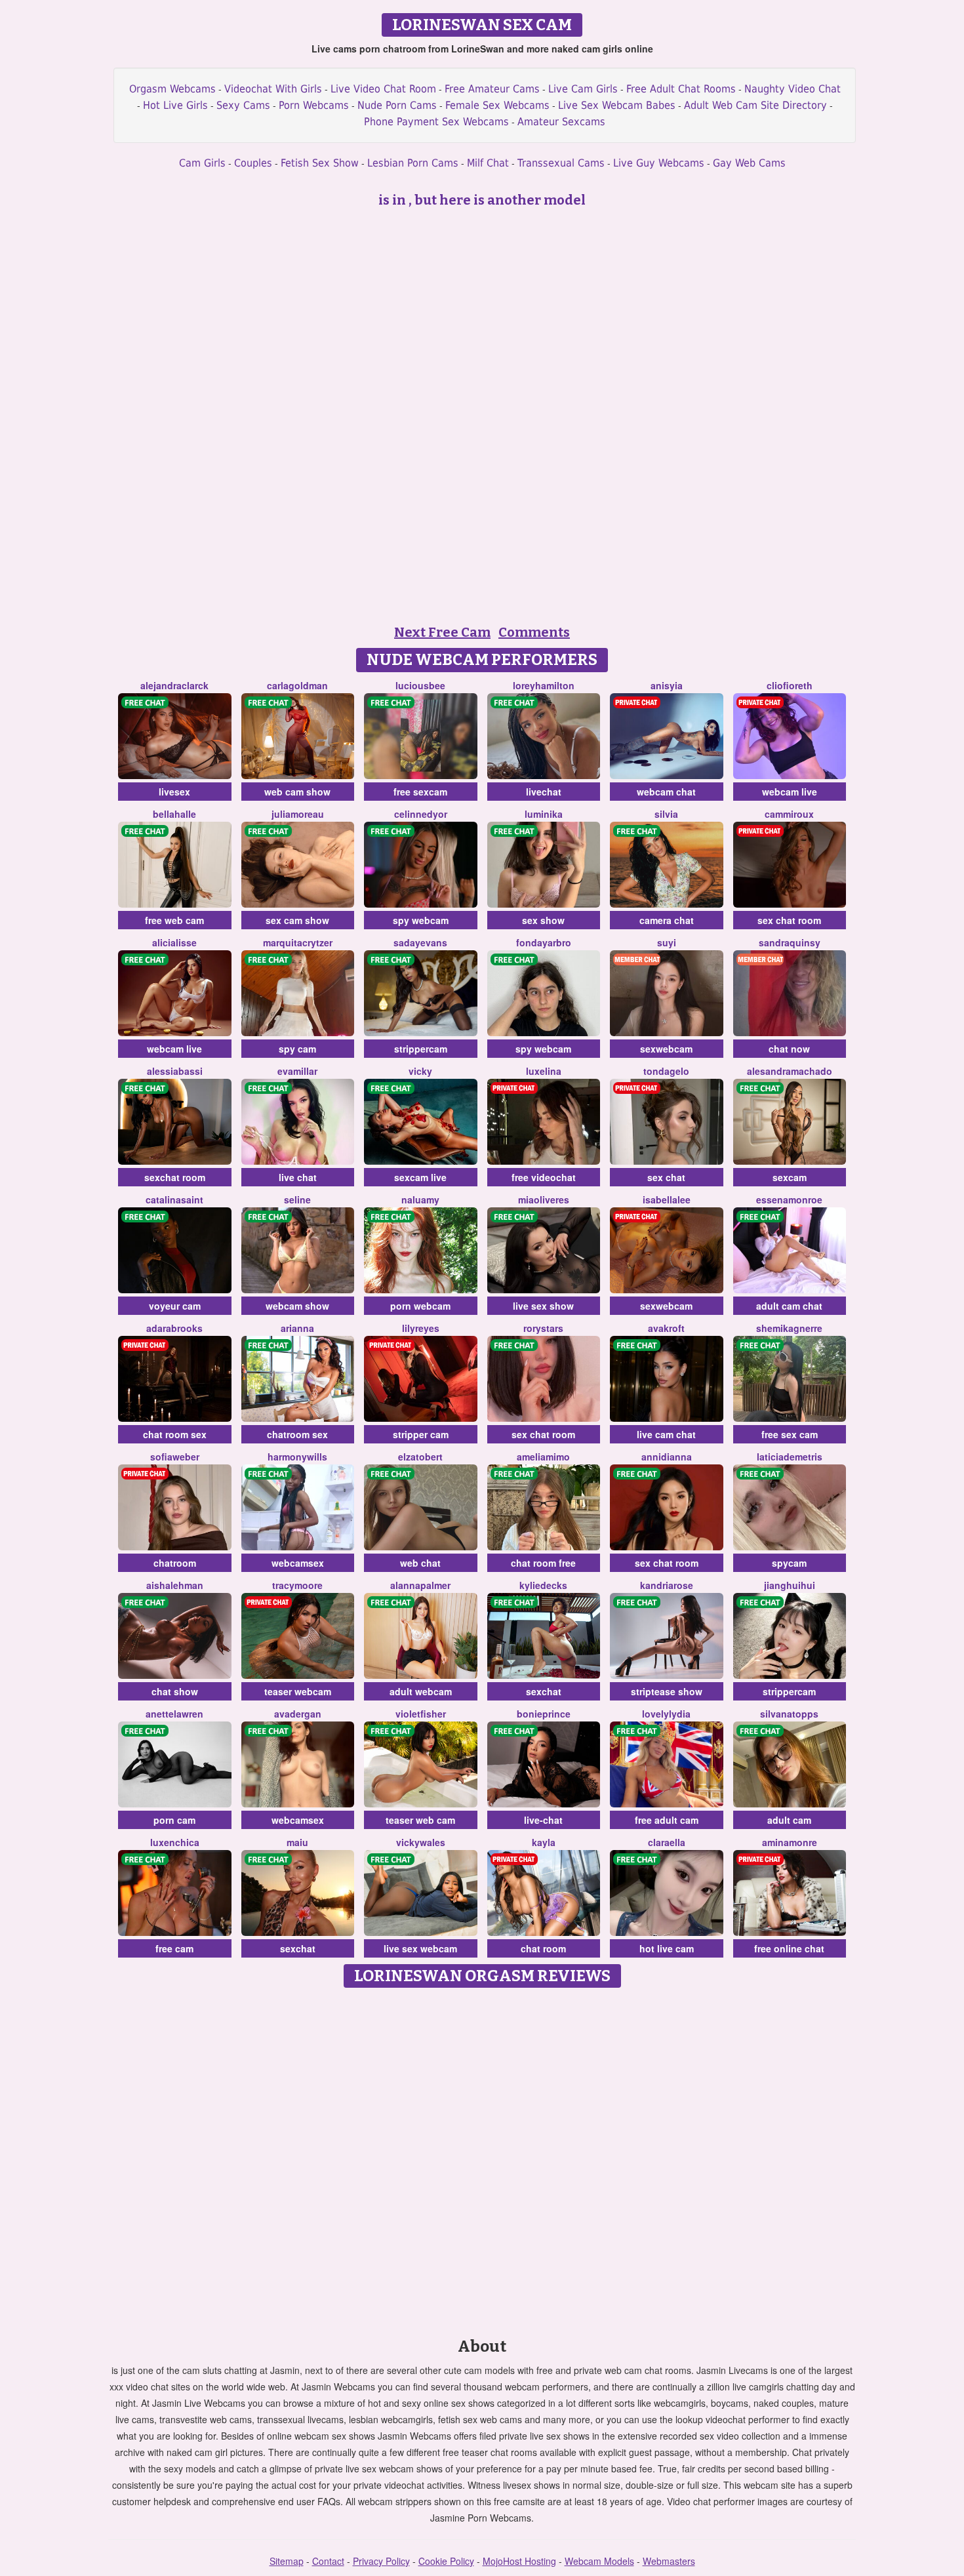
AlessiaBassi (175, 1071)
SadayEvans (420, 942)
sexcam (790, 1177)
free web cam (174, 920)
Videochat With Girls (273, 89)
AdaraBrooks (174, 1328)
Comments (534, 632)
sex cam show (297, 920)
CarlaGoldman (297, 685)
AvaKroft (666, 1328)
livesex (174, 792)
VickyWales (421, 1842)
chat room (543, 1948)
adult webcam (421, 1691)
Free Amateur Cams (492, 89)
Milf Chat (488, 163)
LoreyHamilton (544, 685)
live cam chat (666, 1434)
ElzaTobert (420, 1457)
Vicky (420, 1071)
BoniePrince (544, 1714)
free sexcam (420, 792)
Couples (253, 163)
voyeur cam (175, 1306)
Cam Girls (202, 163)
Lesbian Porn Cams (413, 163)
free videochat (544, 1177)
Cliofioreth (790, 685)
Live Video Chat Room (383, 89)
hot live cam (667, 1948)
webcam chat (666, 792)
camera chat (667, 920)
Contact (328, 2561)
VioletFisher (421, 1714)
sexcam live (420, 1177)
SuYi (667, 942)
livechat (544, 792)
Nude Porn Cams (397, 105)
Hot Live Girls (175, 105)
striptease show (667, 1691)
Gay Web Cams (749, 163)
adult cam (789, 1820)
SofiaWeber (175, 1457)
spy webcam (421, 920)
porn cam (174, 1820)
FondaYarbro (544, 942)
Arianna (297, 1328)
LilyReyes (421, 1328)
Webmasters (669, 2561)
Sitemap (287, 2561)
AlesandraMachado (790, 1071)
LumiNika (544, 814)
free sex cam (790, 1434)
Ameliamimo (543, 1457)
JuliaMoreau (298, 814)
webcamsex (298, 1563)
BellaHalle (174, 814)
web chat (420, 1563)
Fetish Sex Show (320, 163)
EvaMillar (297, 1071)
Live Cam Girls (583, 89)
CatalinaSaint (174, 1199)
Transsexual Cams (561, 163)
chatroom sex (297, 1434)
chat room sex (175, 1434)
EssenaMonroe (789, 1199)
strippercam (421, 1049)
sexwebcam (666, 1049)
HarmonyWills (297, 1457)
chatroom (175, 1563)
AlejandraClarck (174, 685)
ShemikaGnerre (789, 1328)
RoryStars (543, 1328)
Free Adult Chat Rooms (681, 89)
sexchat (544, 1691)
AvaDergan (298, 1714)
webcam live (790, 792)
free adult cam (667, 1820)
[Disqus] (482, 2158)
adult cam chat (789, 1306)
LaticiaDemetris (790, 1457)
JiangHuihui (790, 1585)
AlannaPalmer (420, 1585)
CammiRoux (789, 814)
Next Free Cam (442, 632)
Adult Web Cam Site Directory (755, 105)
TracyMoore (297, 1585)
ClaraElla (667, 1842)
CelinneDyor (421, 814)
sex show (543, 920)
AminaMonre (790, 1842)
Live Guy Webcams (659, 163)
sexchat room (175, 1177)
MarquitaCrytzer (298, 942)
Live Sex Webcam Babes (617, 105)
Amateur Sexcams (561, 122)
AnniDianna (667, 1457)
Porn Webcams (314, 105)
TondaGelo (666, 1071)
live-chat (543, 1820)
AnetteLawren (174, 1714)
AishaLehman (175, 1585)
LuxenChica (175, 1842)
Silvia (666, 814)
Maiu (297, 1842)
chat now (789, 1049)
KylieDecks (543, 1585)
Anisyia (667, 685)
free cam (174, 1948)
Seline (297, 1199)
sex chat (666, 1177)
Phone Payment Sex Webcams (436, 122)
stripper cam (421, 1434)
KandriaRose (667, 1585)
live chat (298, 1177)
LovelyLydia (666, 1714)
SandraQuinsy (790, 942)
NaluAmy (420, 1199)
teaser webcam (298, 1691)
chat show (175, 1691)
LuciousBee (420, 685)
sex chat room (789, 920)
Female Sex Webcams (497, 105)
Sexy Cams (243, 105)
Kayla (544, 1842)
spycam (789, 1563)
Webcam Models (599, 2561)
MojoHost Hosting (519, 2561)
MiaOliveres (544, 1199)
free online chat (789, 1948)
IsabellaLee (667, 1199)
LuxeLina (544, 1071)
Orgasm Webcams (172, 89)
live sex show (543, 1306)
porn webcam (420, 1306)
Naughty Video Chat (793, 89)
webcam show (297, 1306)
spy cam (297, 1049)
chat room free (543, 1563)
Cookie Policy (446, 2561)
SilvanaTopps (789, 1714)
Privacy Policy (381, 2561)
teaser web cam (420, 1820)
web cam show (297, 792)
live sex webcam (420, 1948)
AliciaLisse (174, 942)
